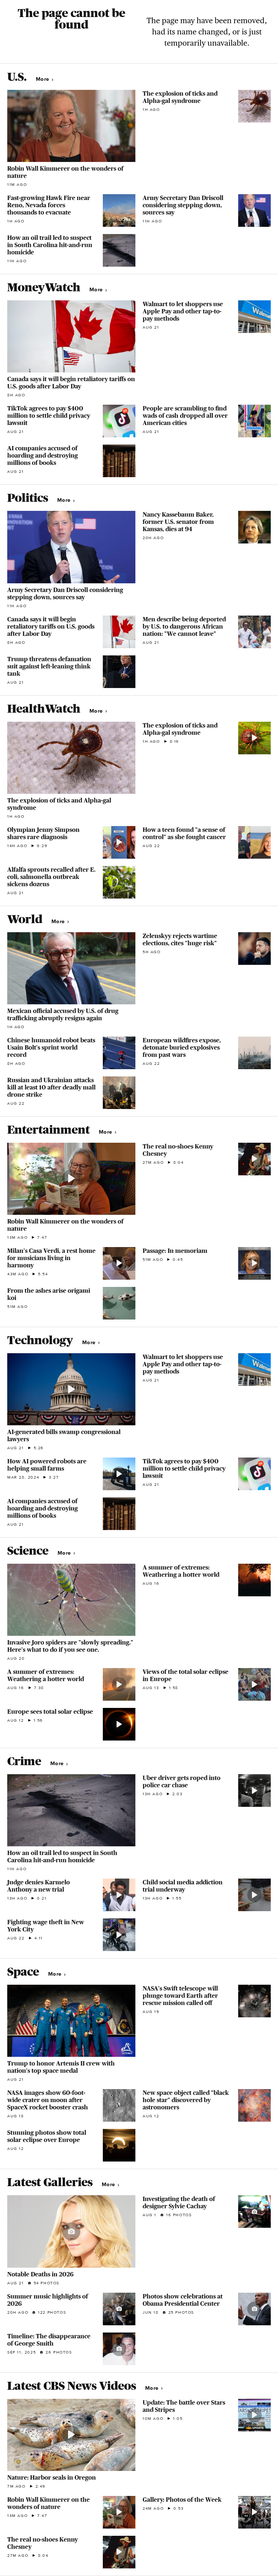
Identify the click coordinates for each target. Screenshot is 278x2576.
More (43, 79)
